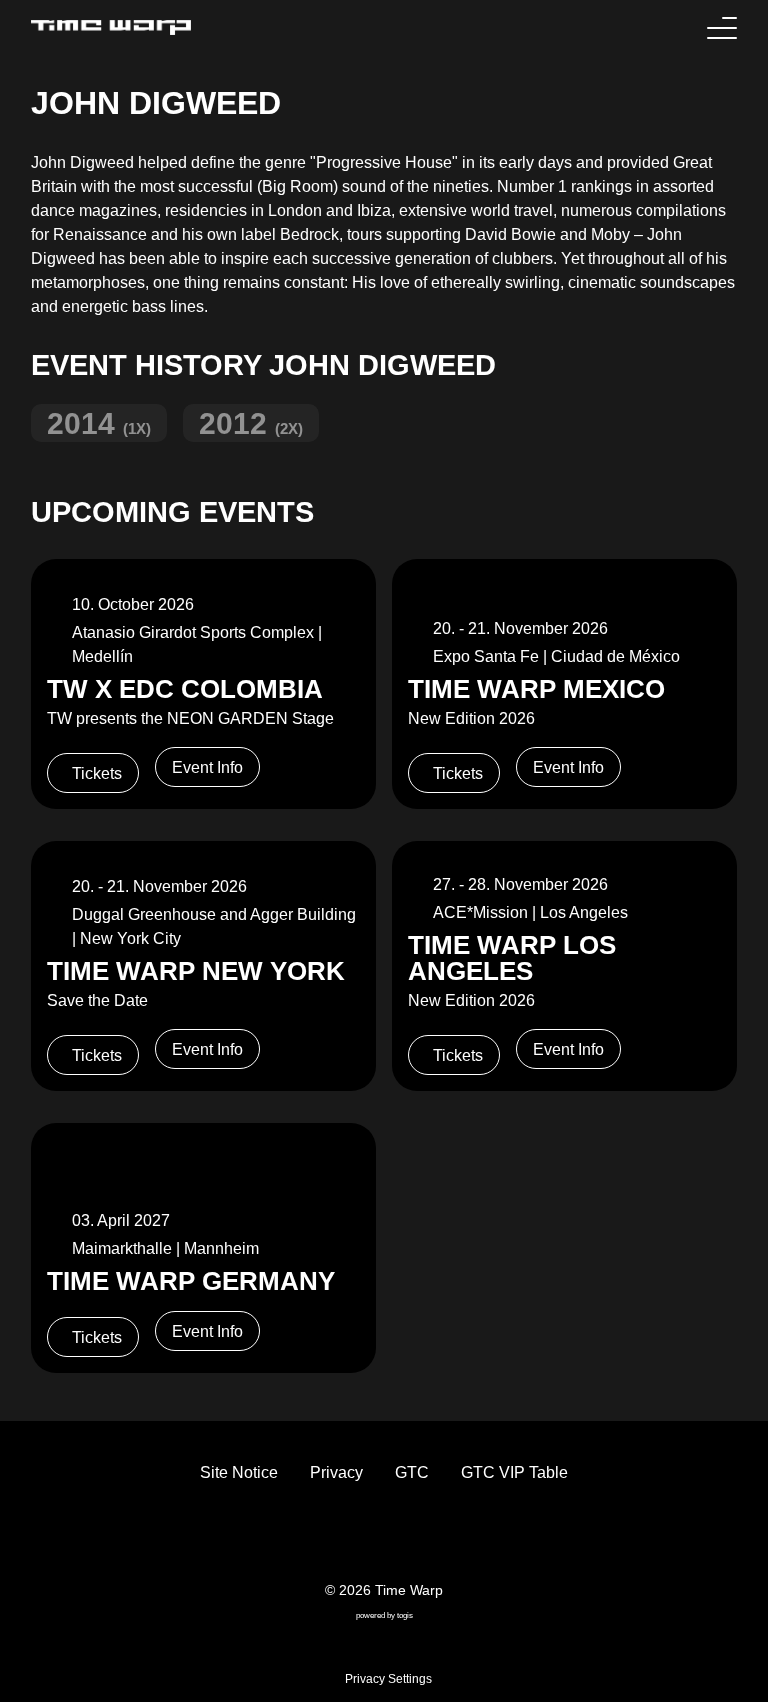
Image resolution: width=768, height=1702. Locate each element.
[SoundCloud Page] (432, 1538)
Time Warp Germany (191, 1281)
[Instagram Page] (400, 1538)
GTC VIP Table (514, 1472)
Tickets (97, 773)
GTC (412, 1472)
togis (405, 1615)
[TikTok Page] (368, 1538)
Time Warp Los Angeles (512, 958)
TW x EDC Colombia (185, 689)
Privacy (336, 1472)
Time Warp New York (196, 971)
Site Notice (239, 1472)
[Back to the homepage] (111, 27)
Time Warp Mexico (536, 689)
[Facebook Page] (336, 1538)
